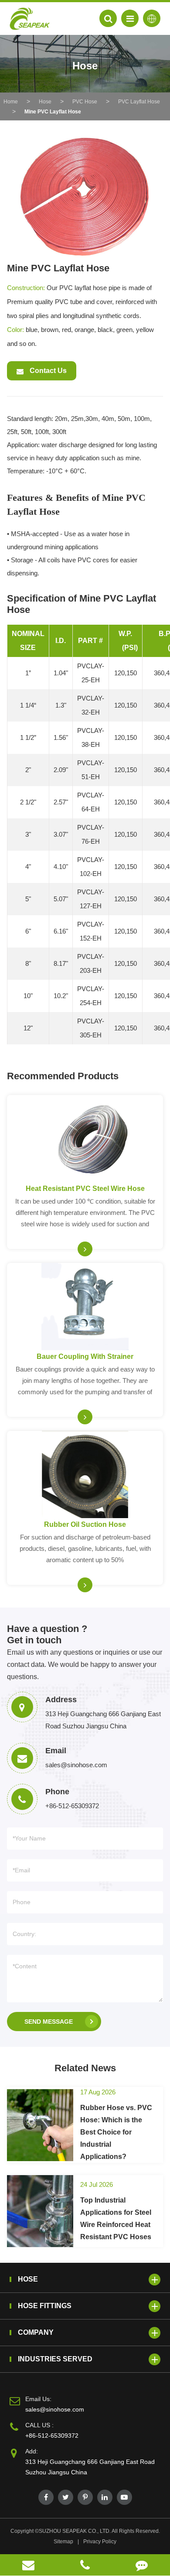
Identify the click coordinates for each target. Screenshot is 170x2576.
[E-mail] (28, 2565)
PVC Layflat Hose (139, 102)
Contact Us (47, 371)
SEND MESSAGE (49, 2022)
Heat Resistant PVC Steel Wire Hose (85, 1189)
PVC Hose (85, 102)
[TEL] (85, 2565)
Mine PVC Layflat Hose (53, 112)
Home (11, 102)
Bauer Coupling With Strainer (85, 1356)
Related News (85, 2068)
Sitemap (63, 2542)
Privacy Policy (100, 2542)
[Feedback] (142, 2565)
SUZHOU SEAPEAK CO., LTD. (75, 2531)
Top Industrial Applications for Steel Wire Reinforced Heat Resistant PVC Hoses (116, 2219)
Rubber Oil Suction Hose (85, 1524)
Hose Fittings (45, 2306)
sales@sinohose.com (55, 2409)
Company (36, 2332)
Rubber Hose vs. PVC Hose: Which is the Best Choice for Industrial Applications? (116, 2132)
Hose (45, 102)
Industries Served (55, 2359)
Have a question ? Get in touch (47, 1634)
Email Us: (38, 2399)
